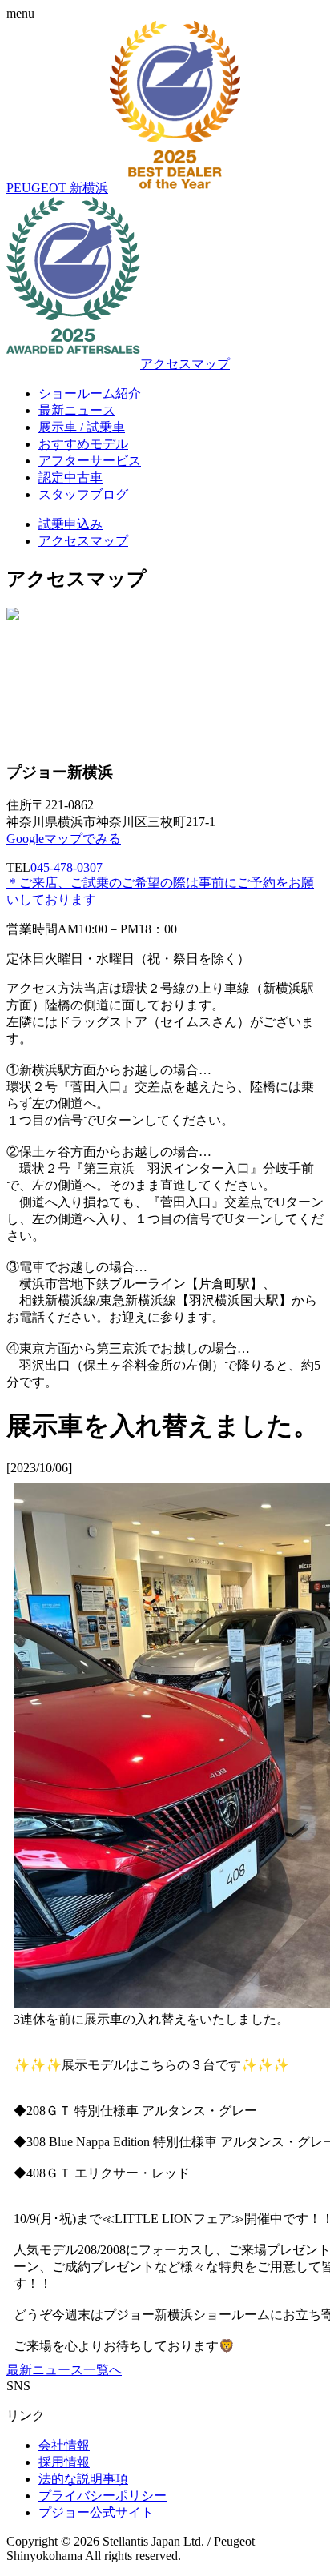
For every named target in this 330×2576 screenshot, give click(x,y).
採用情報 (64, 2462)
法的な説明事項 (83, 2479)
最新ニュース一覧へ (64, 2370)
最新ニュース (77, 410)
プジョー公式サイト (96, 2512)
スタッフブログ (83, 494)
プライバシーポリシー (103, 2496)
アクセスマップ (185, 364)
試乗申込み (70, 524)
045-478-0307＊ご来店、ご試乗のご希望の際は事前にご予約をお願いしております (160, 883)
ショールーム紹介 (90, 393)
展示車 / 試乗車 (82, 427)
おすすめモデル (83, 444)
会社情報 (64, 2445)
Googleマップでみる (64, 839)
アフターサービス (90, 461)
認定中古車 (70, 477)
